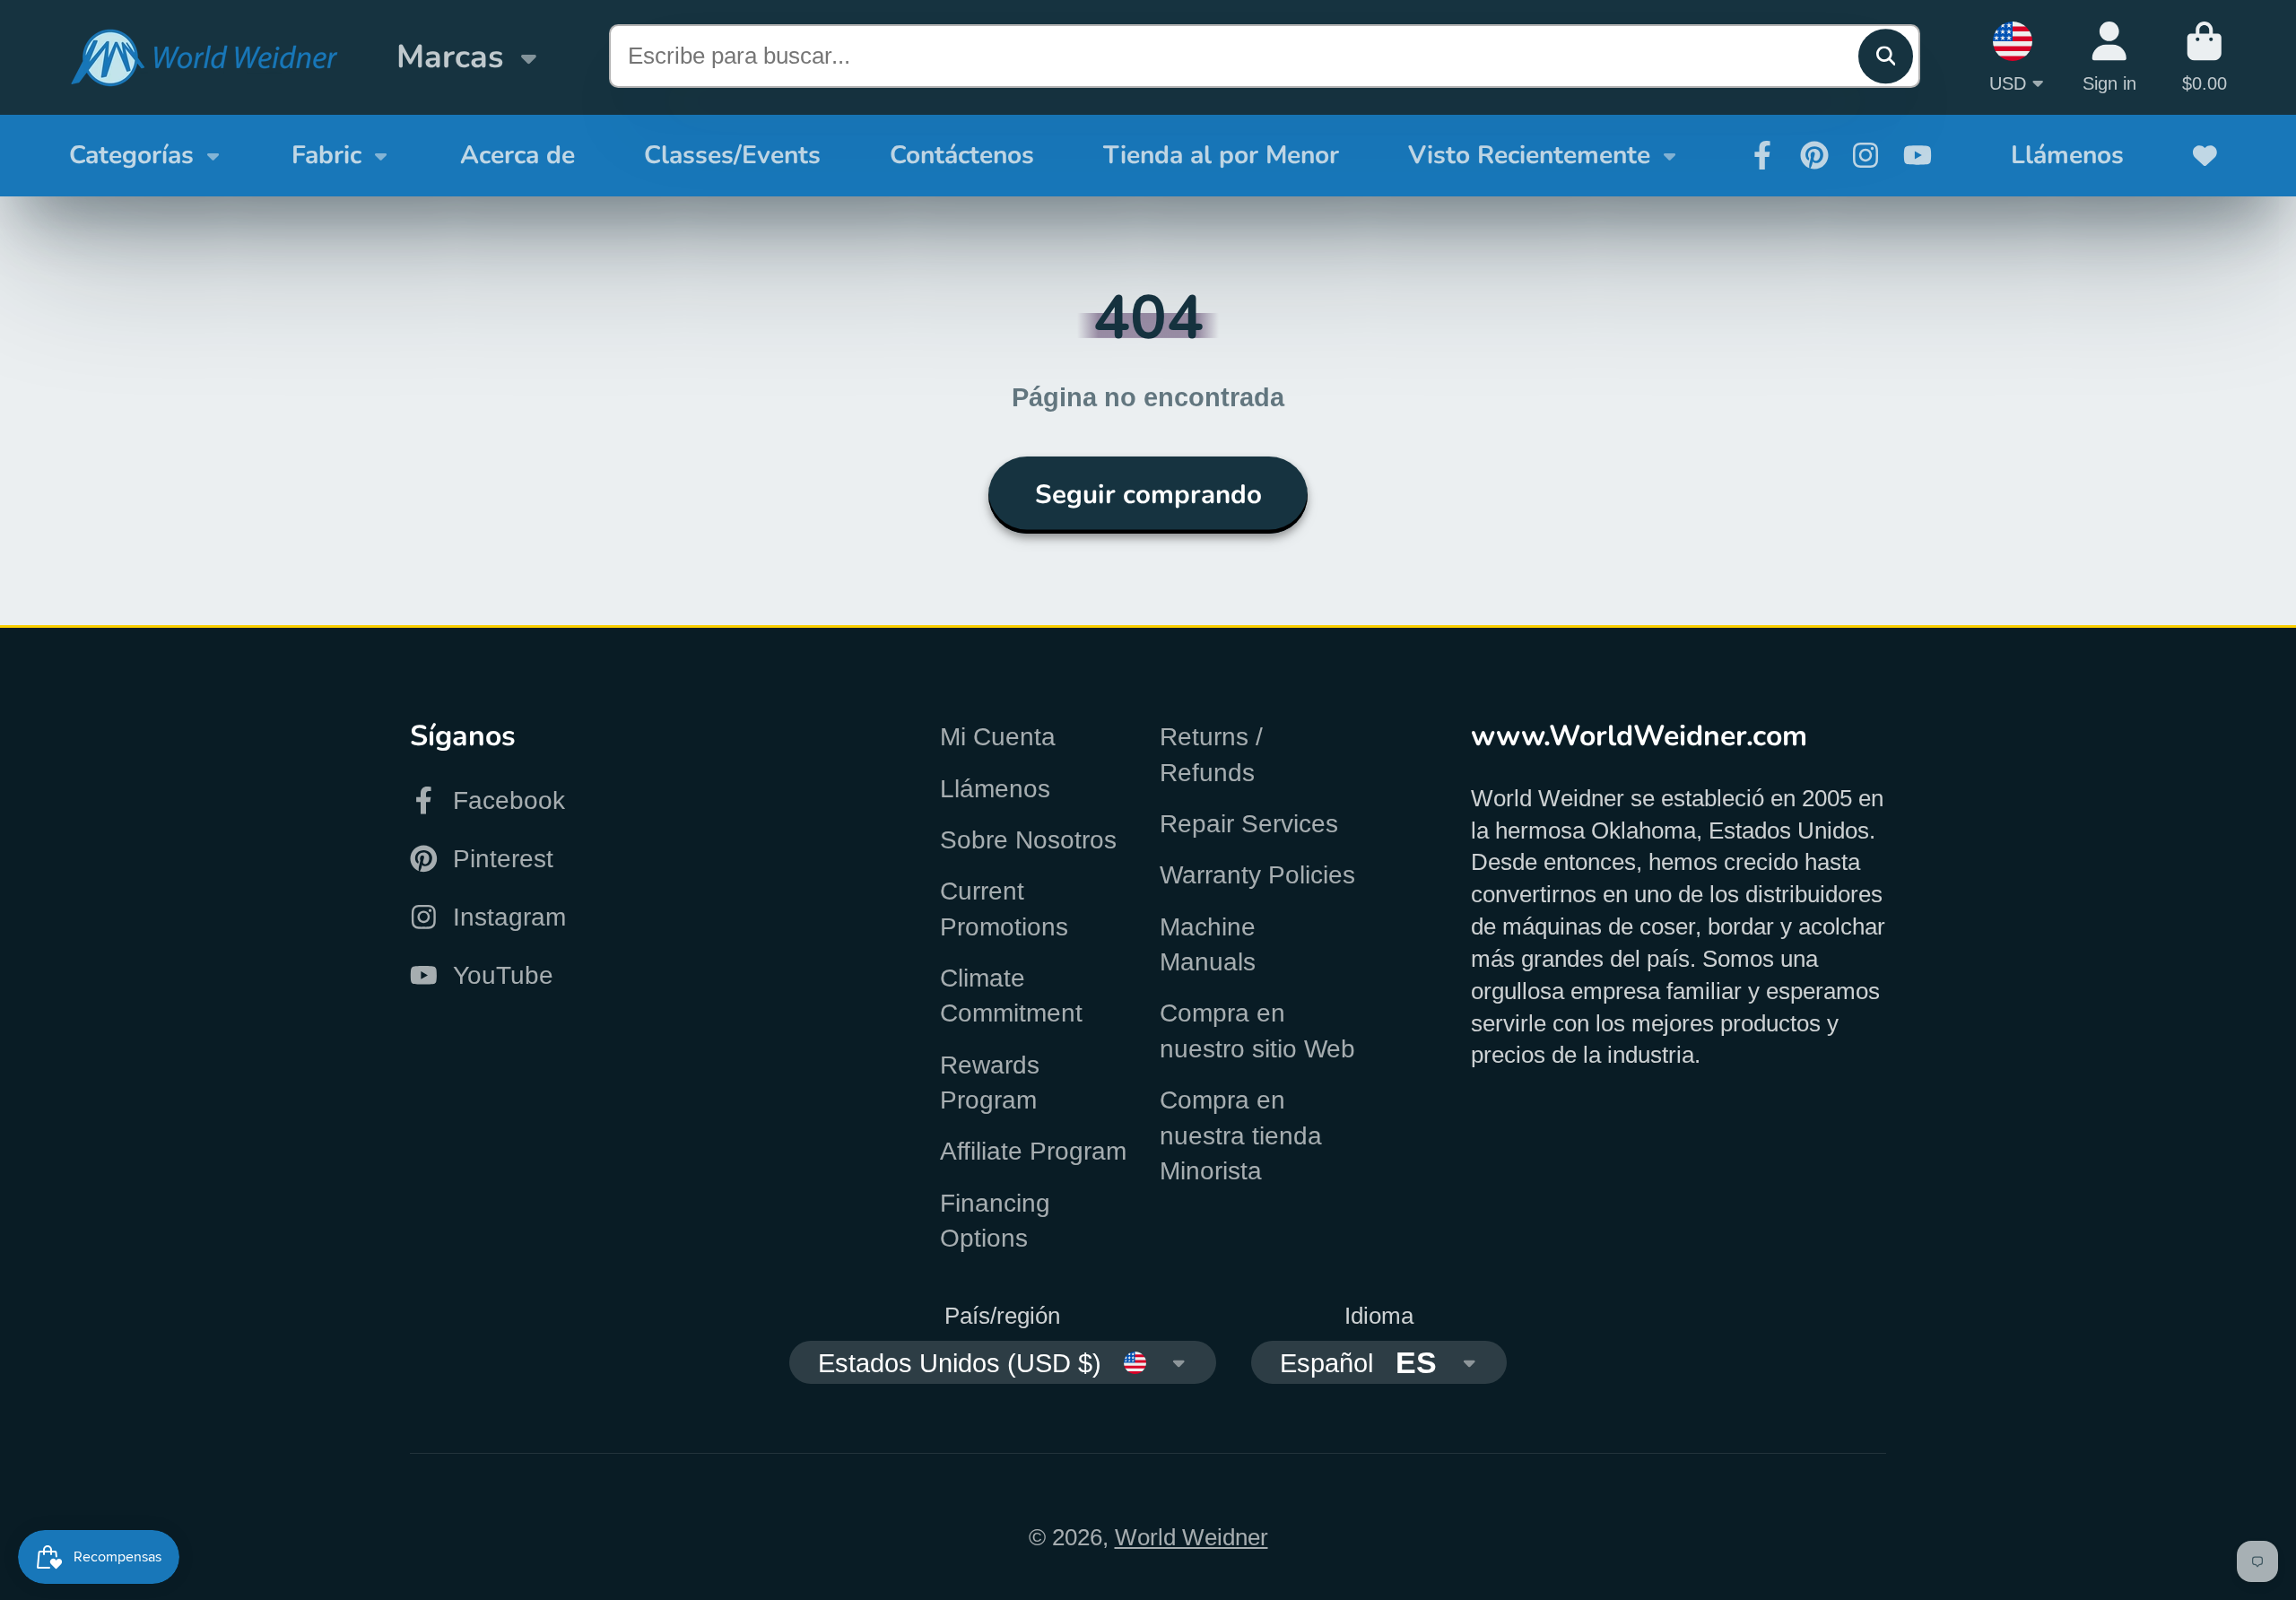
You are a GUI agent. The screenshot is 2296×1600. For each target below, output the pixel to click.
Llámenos (2067, 155)
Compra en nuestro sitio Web (1257, 1030)
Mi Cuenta (998, 737)
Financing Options (995, 1221)
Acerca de (517, 155)
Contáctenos (962, 155)
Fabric (326, 155)
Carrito (2205, 57)
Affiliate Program (1033, 1151)
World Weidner (1191, 1537)
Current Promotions (1004, 909)
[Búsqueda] (1886, 56)
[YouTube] (1918, 155)
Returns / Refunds (1211, 754)
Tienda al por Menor (1221, 155)
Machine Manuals (1208, 944)
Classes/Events (732, 155)
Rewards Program (990, 1083)
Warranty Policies (1257, 875)
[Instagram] (1865, 155)
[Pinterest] (1814, 155)
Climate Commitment (1011, 996)
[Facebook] (1762, 155)
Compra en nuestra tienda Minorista (1241, 1135)
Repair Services (1249, 824)
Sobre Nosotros (1028, 840)
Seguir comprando (1148, 494)
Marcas (450, 57)
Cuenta (2109, 57)
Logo (204, 58)
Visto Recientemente (1529, 155)
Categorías (131, 155)
